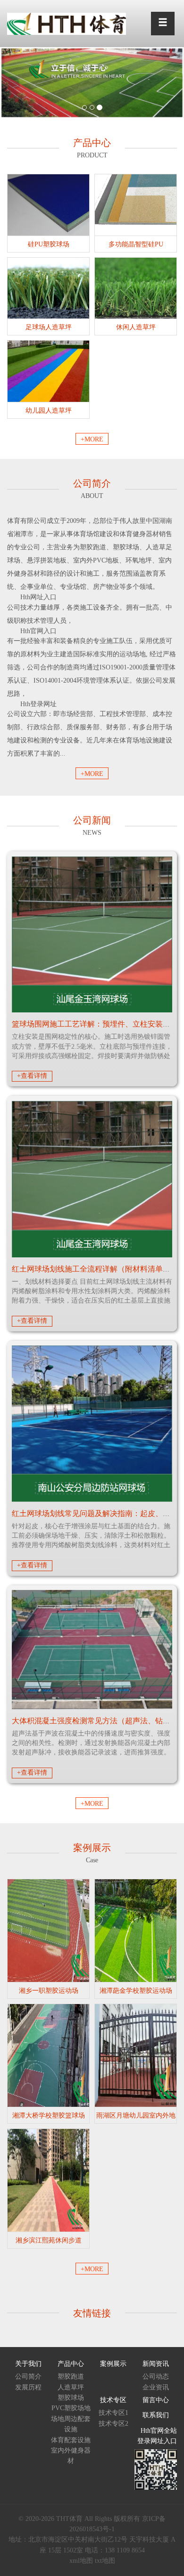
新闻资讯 (156, 2364)
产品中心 (71, 2364)
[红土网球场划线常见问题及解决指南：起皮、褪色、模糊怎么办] (92, 1424)
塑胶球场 (71, 2398)
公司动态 (156, 2376)
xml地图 (81, 2561)
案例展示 (113, 2364)
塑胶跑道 (71, 2376)
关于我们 (28, 2364)
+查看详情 (32, 1076)
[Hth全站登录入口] (67, 23)
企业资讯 (156, 2387)
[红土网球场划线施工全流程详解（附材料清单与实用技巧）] (92, 1179)
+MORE (92, 439)
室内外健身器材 (71, 2456)
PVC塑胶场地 (71, 2408)
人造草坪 (71, 2387)
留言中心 (156, 2400)
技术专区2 (113, 2424)
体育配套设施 (71, 2440)
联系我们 (156, 2415)
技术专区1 (113, 2413)
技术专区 (113, 2400)
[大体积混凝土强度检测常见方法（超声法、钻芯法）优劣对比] (92, 1650)
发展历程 (28, 2387)
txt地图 (105, 2561)
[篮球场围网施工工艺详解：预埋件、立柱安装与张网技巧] (92, 934)
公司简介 (28, 2376)
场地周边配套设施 (71, 2424)
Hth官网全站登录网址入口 (157, 2436)
